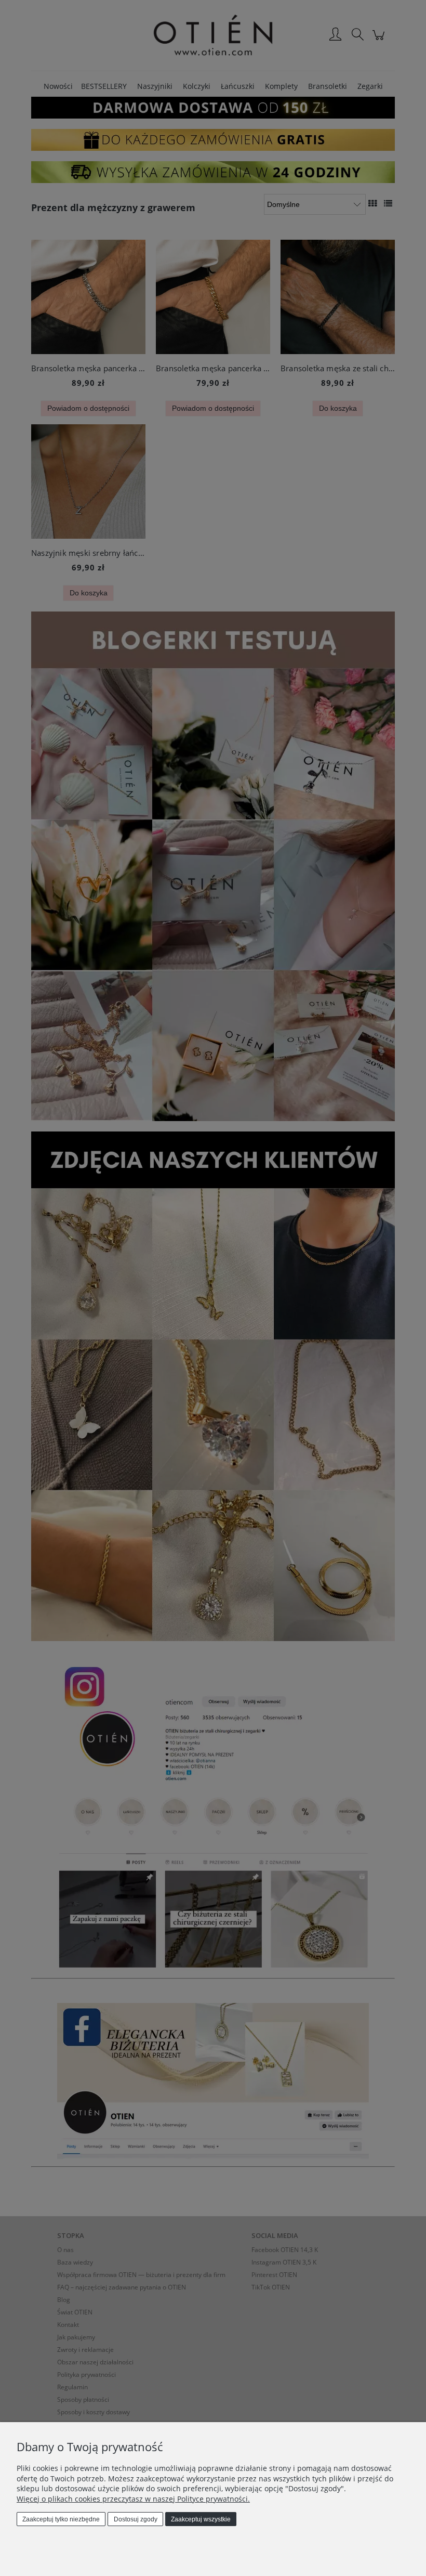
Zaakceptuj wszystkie (201, 2519)
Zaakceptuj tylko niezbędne (61, 2519)
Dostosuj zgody (136, 2519)
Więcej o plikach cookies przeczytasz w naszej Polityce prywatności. (133, 2499)
